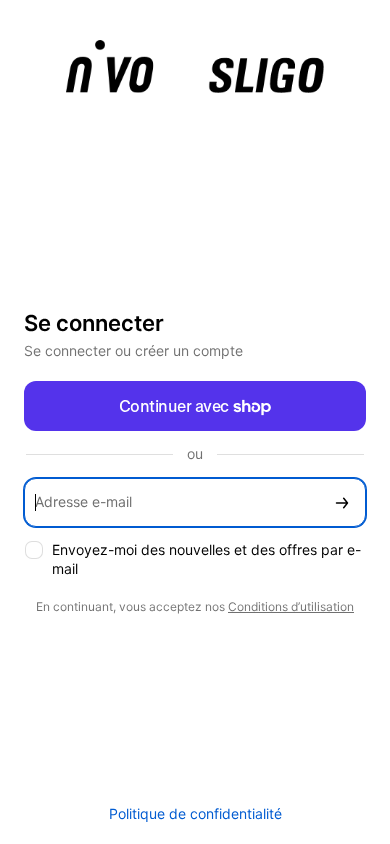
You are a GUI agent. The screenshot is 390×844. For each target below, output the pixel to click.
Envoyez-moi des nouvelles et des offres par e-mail (206, 559)
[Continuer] (342, 502)
